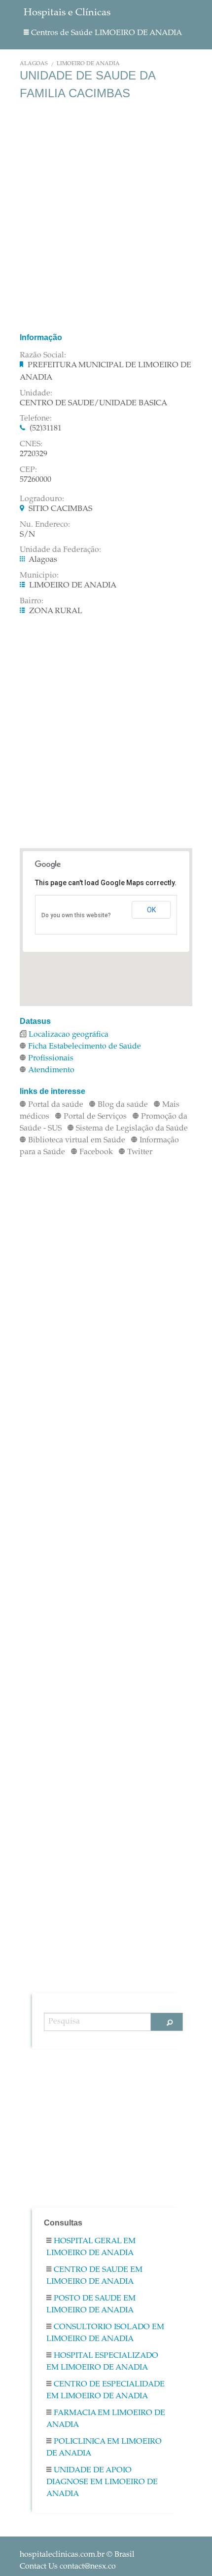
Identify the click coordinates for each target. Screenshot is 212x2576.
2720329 (34, 454)
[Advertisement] (106, 216)
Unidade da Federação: (60, 550)
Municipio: (39, 576)
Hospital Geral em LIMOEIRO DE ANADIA (91, 2247)
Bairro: (32, 601)
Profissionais (51, 1058)
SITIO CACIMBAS (60, 509)
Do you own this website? (76, 915)
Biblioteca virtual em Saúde (77, 1140)
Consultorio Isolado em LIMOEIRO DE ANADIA (105, 2333)
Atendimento (51, 1070)
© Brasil (77, 2555)
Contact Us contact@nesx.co (68, 2567)
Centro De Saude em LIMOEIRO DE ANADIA (94, 2276)
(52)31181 (46, 429)
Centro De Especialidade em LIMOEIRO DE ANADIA (106, 2390)
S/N (27, 535)
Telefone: (36, 419)
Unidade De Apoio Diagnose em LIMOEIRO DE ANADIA (102, 2482)
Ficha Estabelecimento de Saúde (85, 1047)
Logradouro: (42, 499)
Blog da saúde (123, 1105)
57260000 (35, 480)
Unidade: (36, 393)
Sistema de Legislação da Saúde (132, 1129)
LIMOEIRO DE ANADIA (88, 64)
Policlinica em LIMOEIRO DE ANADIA (104, 2448)
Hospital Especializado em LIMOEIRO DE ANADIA (102, 2362)
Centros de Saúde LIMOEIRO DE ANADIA (106, 33)
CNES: (31, 444)
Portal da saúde (56, 1105)
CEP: (28, 470)
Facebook (96, 1152)
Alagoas (34, 64)
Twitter (140, 1152)
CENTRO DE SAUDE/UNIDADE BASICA (93, 403)
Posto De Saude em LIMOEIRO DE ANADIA (91, 2304)
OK (151, 910)
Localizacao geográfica (69, 1035)
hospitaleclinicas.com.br (62, 2555)
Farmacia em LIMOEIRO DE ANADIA (106, 2419)
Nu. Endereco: (45, 525)
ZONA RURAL (56, 611)
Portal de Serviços (95, 1117)
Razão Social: (43, 355)
